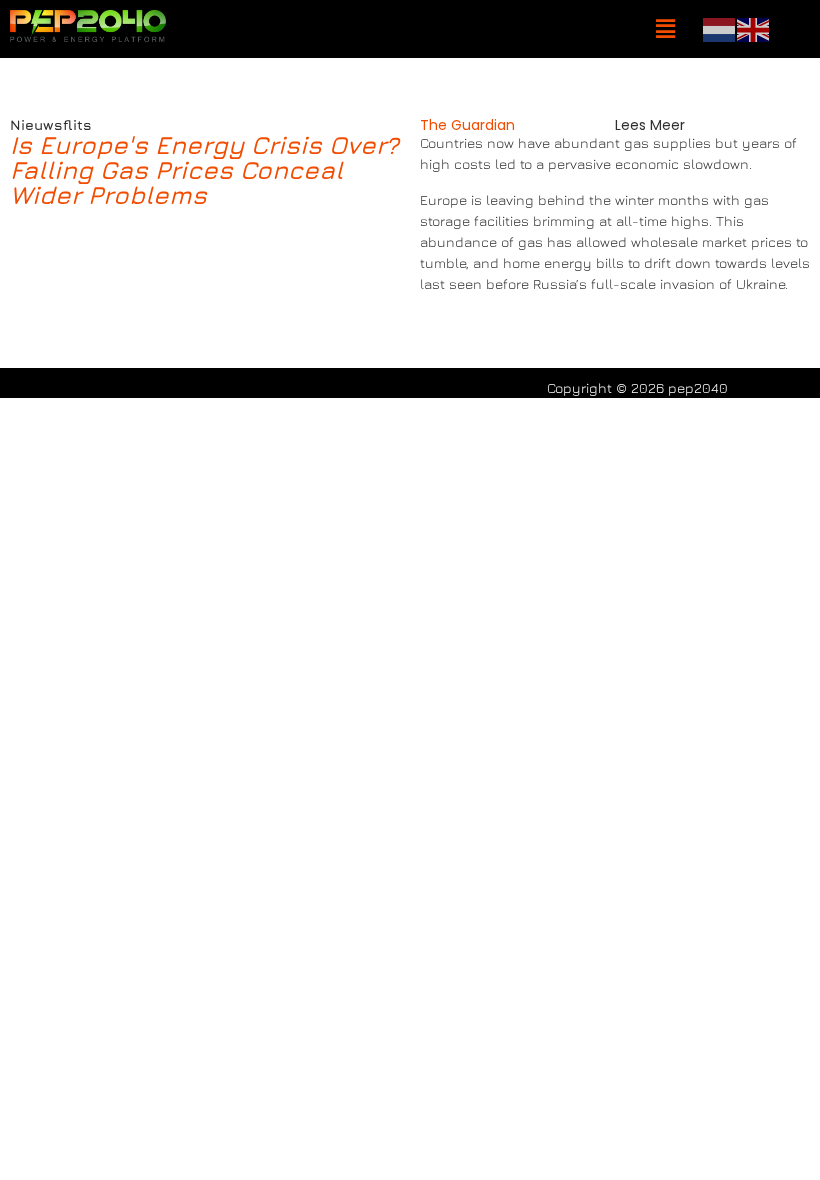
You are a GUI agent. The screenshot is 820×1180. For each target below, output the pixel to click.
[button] (665, 29)
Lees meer (650, 125)
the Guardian (467, 125)
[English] (754, 28)
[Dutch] (720, 28)
